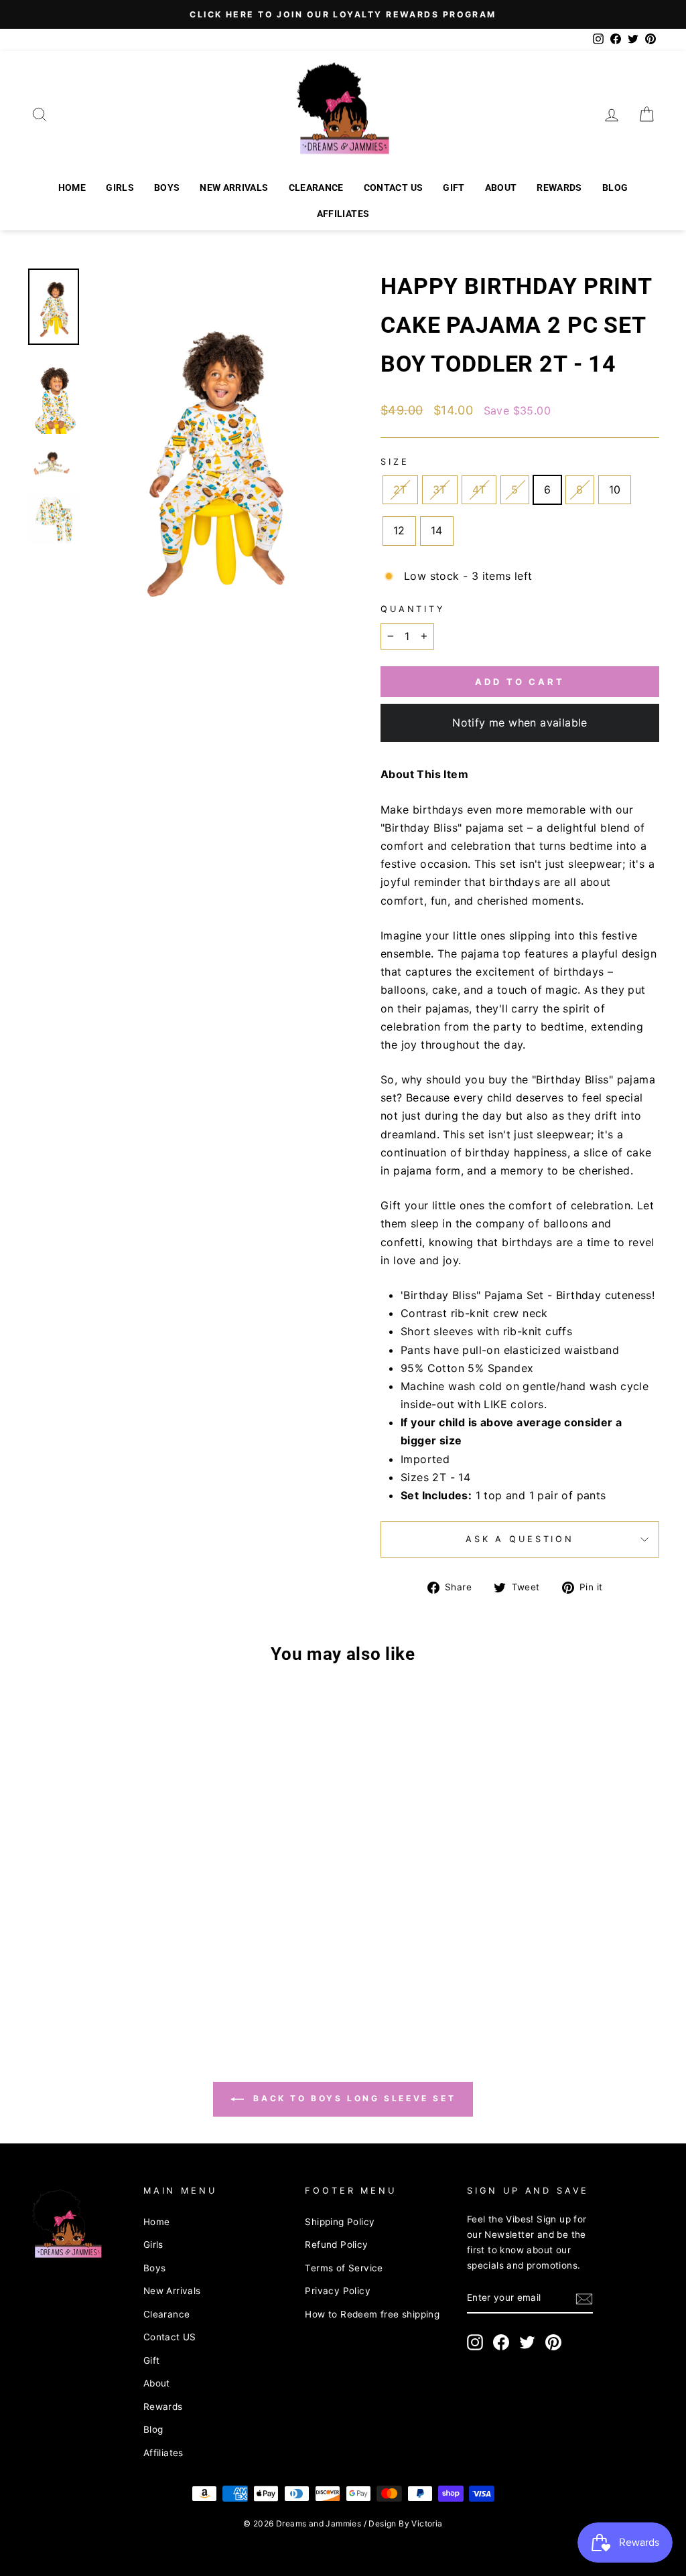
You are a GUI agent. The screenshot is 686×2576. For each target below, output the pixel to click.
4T (479, 489)
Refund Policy (336, 2245)
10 (615, 489)
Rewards (559, 187)
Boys (167, 187)
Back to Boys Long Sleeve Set (352, 2098)
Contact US (394, 187)
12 (399, 530)
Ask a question (520, 1539)
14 (437, 530)
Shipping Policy (340, 2222)
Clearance (316, 187)
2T (400, 489)
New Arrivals (234, 187)
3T (440, 489)
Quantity (413, 609)
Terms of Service (344, 2268)
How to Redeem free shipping (372, 2314)
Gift (454, 187)
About (501, 187)
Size (395, 462)
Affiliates (343, 214)
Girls (120, 187)
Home (72, 187)
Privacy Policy (338, 2291)
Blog (615, 187)
